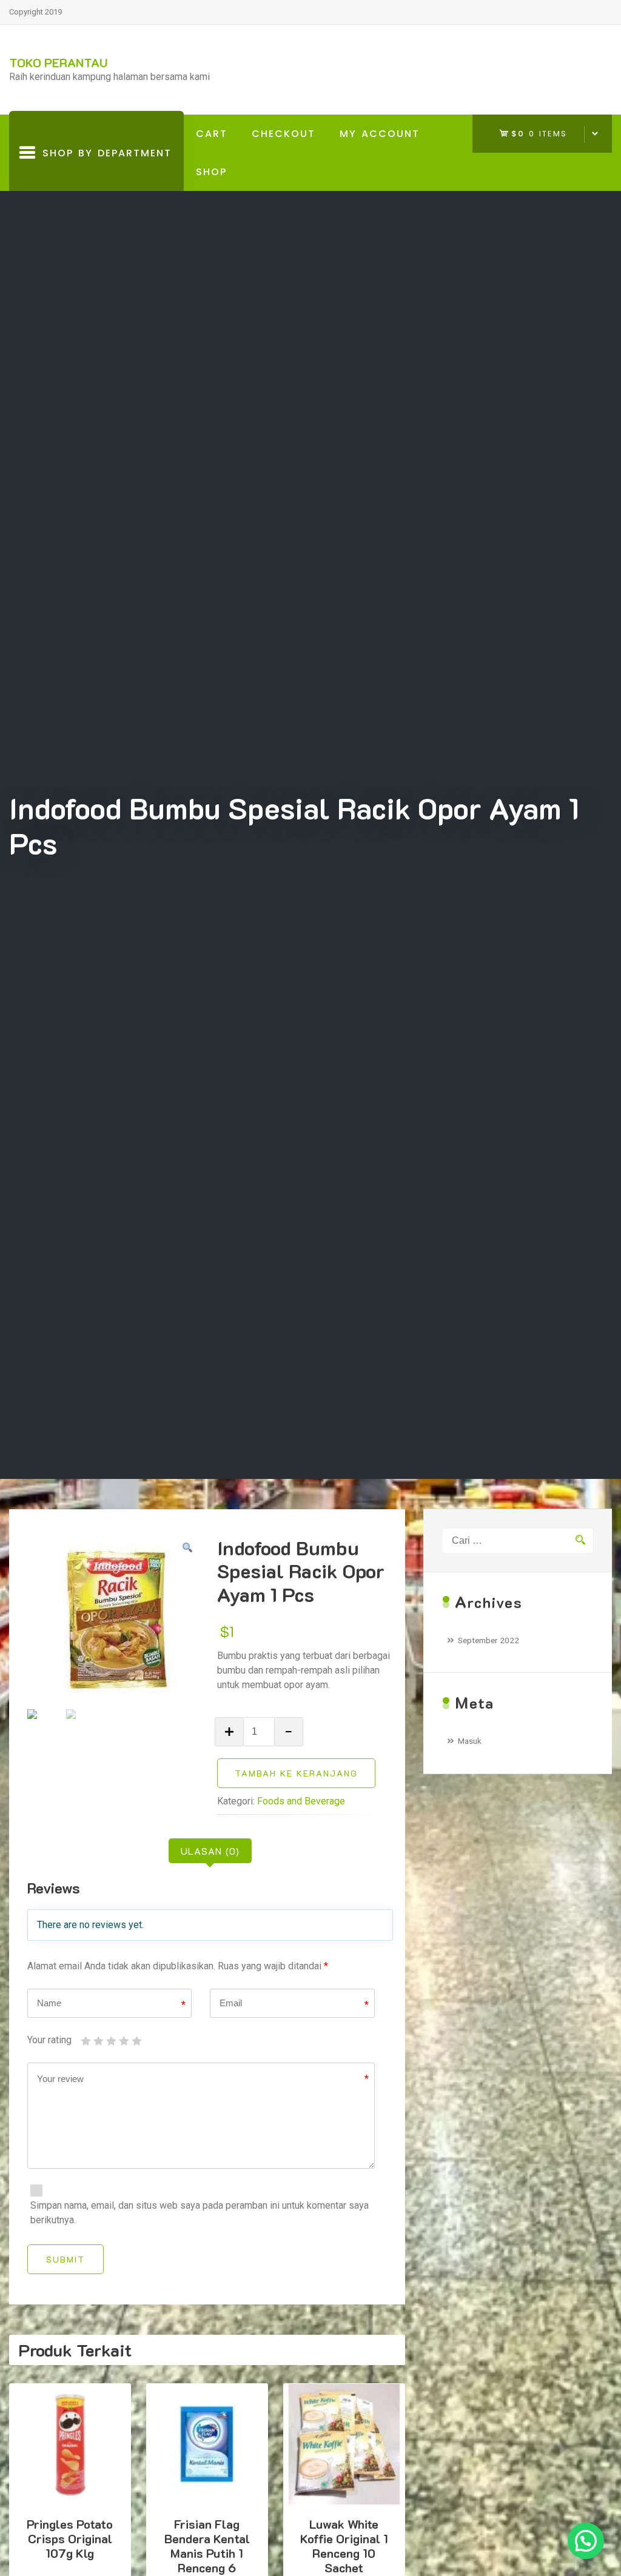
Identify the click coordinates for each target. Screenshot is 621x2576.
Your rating (49, 2040)
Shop (211, 172)
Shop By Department (104, 169)
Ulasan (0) (210, 1851)
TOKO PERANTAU (59, 62)
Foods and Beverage (301, 1801)
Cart (212, 134)
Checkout (284, 134)
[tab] (210, 1851)
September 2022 (488, 1640)
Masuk (470, 1741)
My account (380, 134)
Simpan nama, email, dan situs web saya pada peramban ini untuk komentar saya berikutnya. (200, 2213)
